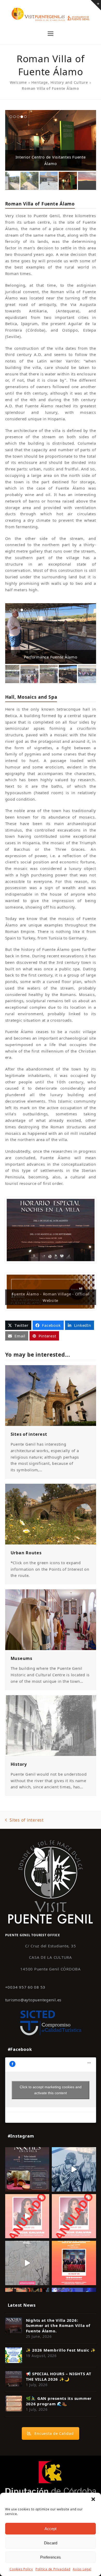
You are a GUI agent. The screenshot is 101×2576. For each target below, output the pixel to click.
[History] (51, 1725)
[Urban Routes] (51, 1514)
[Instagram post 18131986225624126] (27, 2263)
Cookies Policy (21, 2569)
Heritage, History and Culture (60, 82)
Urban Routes (26, 1553)
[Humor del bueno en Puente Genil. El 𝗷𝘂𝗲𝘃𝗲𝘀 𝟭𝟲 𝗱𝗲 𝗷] (74, 2263)
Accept (51, 2529)
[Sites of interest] (51, 1395)
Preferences (51, 2557)
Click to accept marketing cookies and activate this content (51, 2090)
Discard (51, 2543)
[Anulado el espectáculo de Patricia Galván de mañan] (74, 2216)
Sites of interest (29, 1434)
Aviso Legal (82, 2569)
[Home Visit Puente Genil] (51, 1881)
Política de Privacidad (53, 2569)
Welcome (18, 82)
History (19, 1764)
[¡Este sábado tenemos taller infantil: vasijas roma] (27, 2169)
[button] (93, 2499)
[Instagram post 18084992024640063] (27, 2216)
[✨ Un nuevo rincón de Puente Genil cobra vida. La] (74, 2169)
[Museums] (51, 1619)
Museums (21, 1658)
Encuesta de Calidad (54, 2433)
